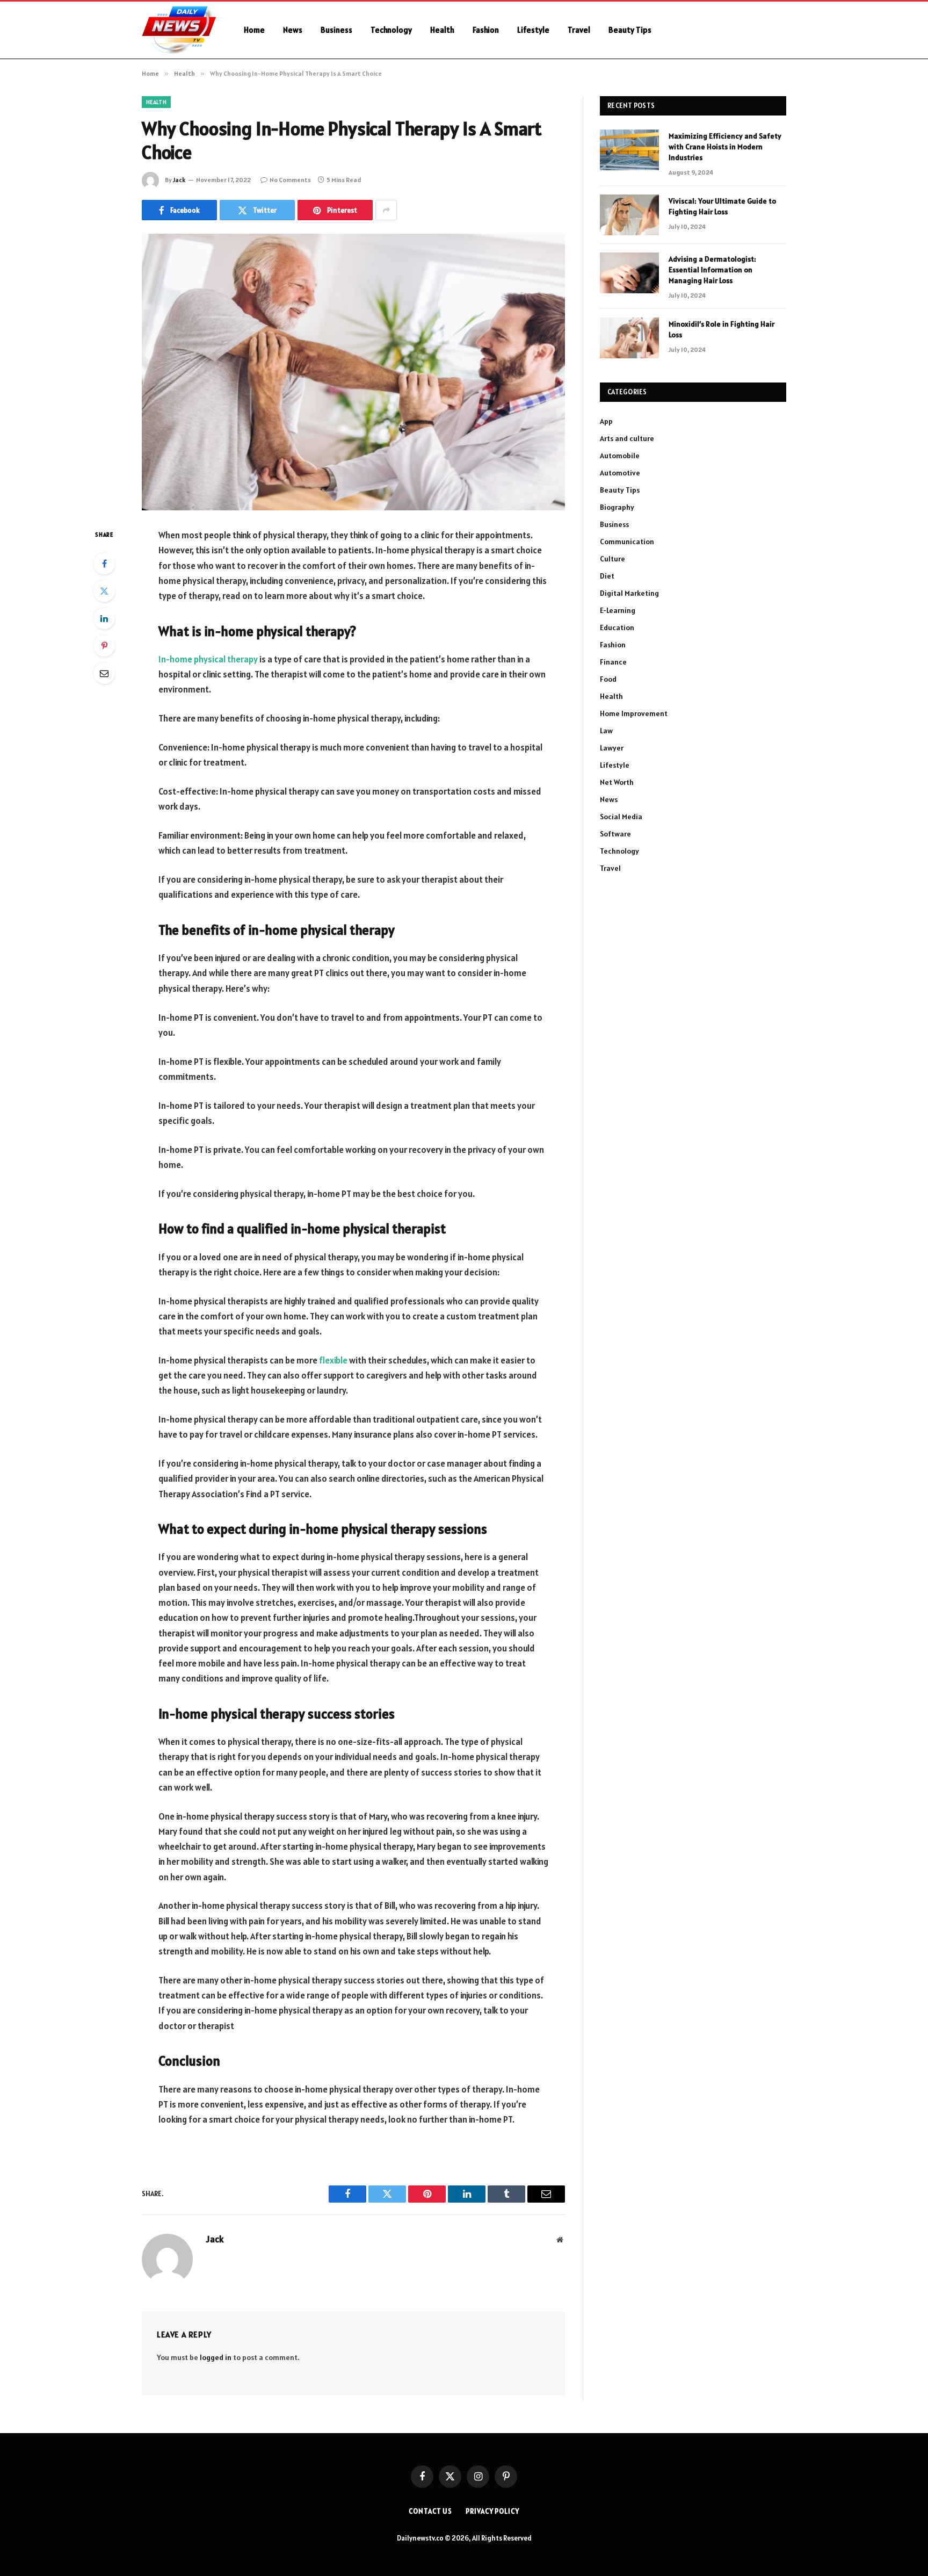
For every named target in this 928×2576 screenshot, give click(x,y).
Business (336, 30)
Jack (179, 180)
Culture (612, 559)
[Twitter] (104, 591)
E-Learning (618, 610)
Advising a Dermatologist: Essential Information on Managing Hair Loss (712, 270)
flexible (333, 1360)
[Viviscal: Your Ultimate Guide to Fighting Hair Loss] (629, 215)
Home (254, 30)
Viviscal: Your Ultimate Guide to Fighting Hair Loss (722, 206)
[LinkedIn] (104, 618)
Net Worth (617, 782)
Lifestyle (533, 30)
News (293, 30)
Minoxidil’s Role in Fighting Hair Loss (722, 329)
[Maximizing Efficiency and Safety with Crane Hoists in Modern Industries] (629, 150)
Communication (627, 542)
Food (608, 679)
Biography (617, 507)
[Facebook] (104, 564)
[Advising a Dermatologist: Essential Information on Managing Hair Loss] (629, 273)
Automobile (620, 456)
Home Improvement (634, 713)
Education (617, 627)
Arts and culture (627, 438)
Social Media (621, 817)
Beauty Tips (630, 30)
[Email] (104, 673)
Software (615, 834)
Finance (613, 662)
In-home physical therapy (208, 659)
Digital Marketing (629, 593)
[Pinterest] (104, 646)
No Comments (290, 180)
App (606, 421)
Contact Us (430, 2511)
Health (442, 30)
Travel (579, 30)
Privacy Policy (492, 2511)
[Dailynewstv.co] (179, 30)
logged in (216, 2357)
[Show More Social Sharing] (386, 210)
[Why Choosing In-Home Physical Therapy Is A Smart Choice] (353, 372)
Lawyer (612, 748)
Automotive (620, 473)
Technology (391, 30)
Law (606, 731)
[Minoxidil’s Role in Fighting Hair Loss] (629, 338)
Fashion (486, 30)
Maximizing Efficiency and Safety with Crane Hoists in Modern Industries (725, 147)
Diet (607, 576)
